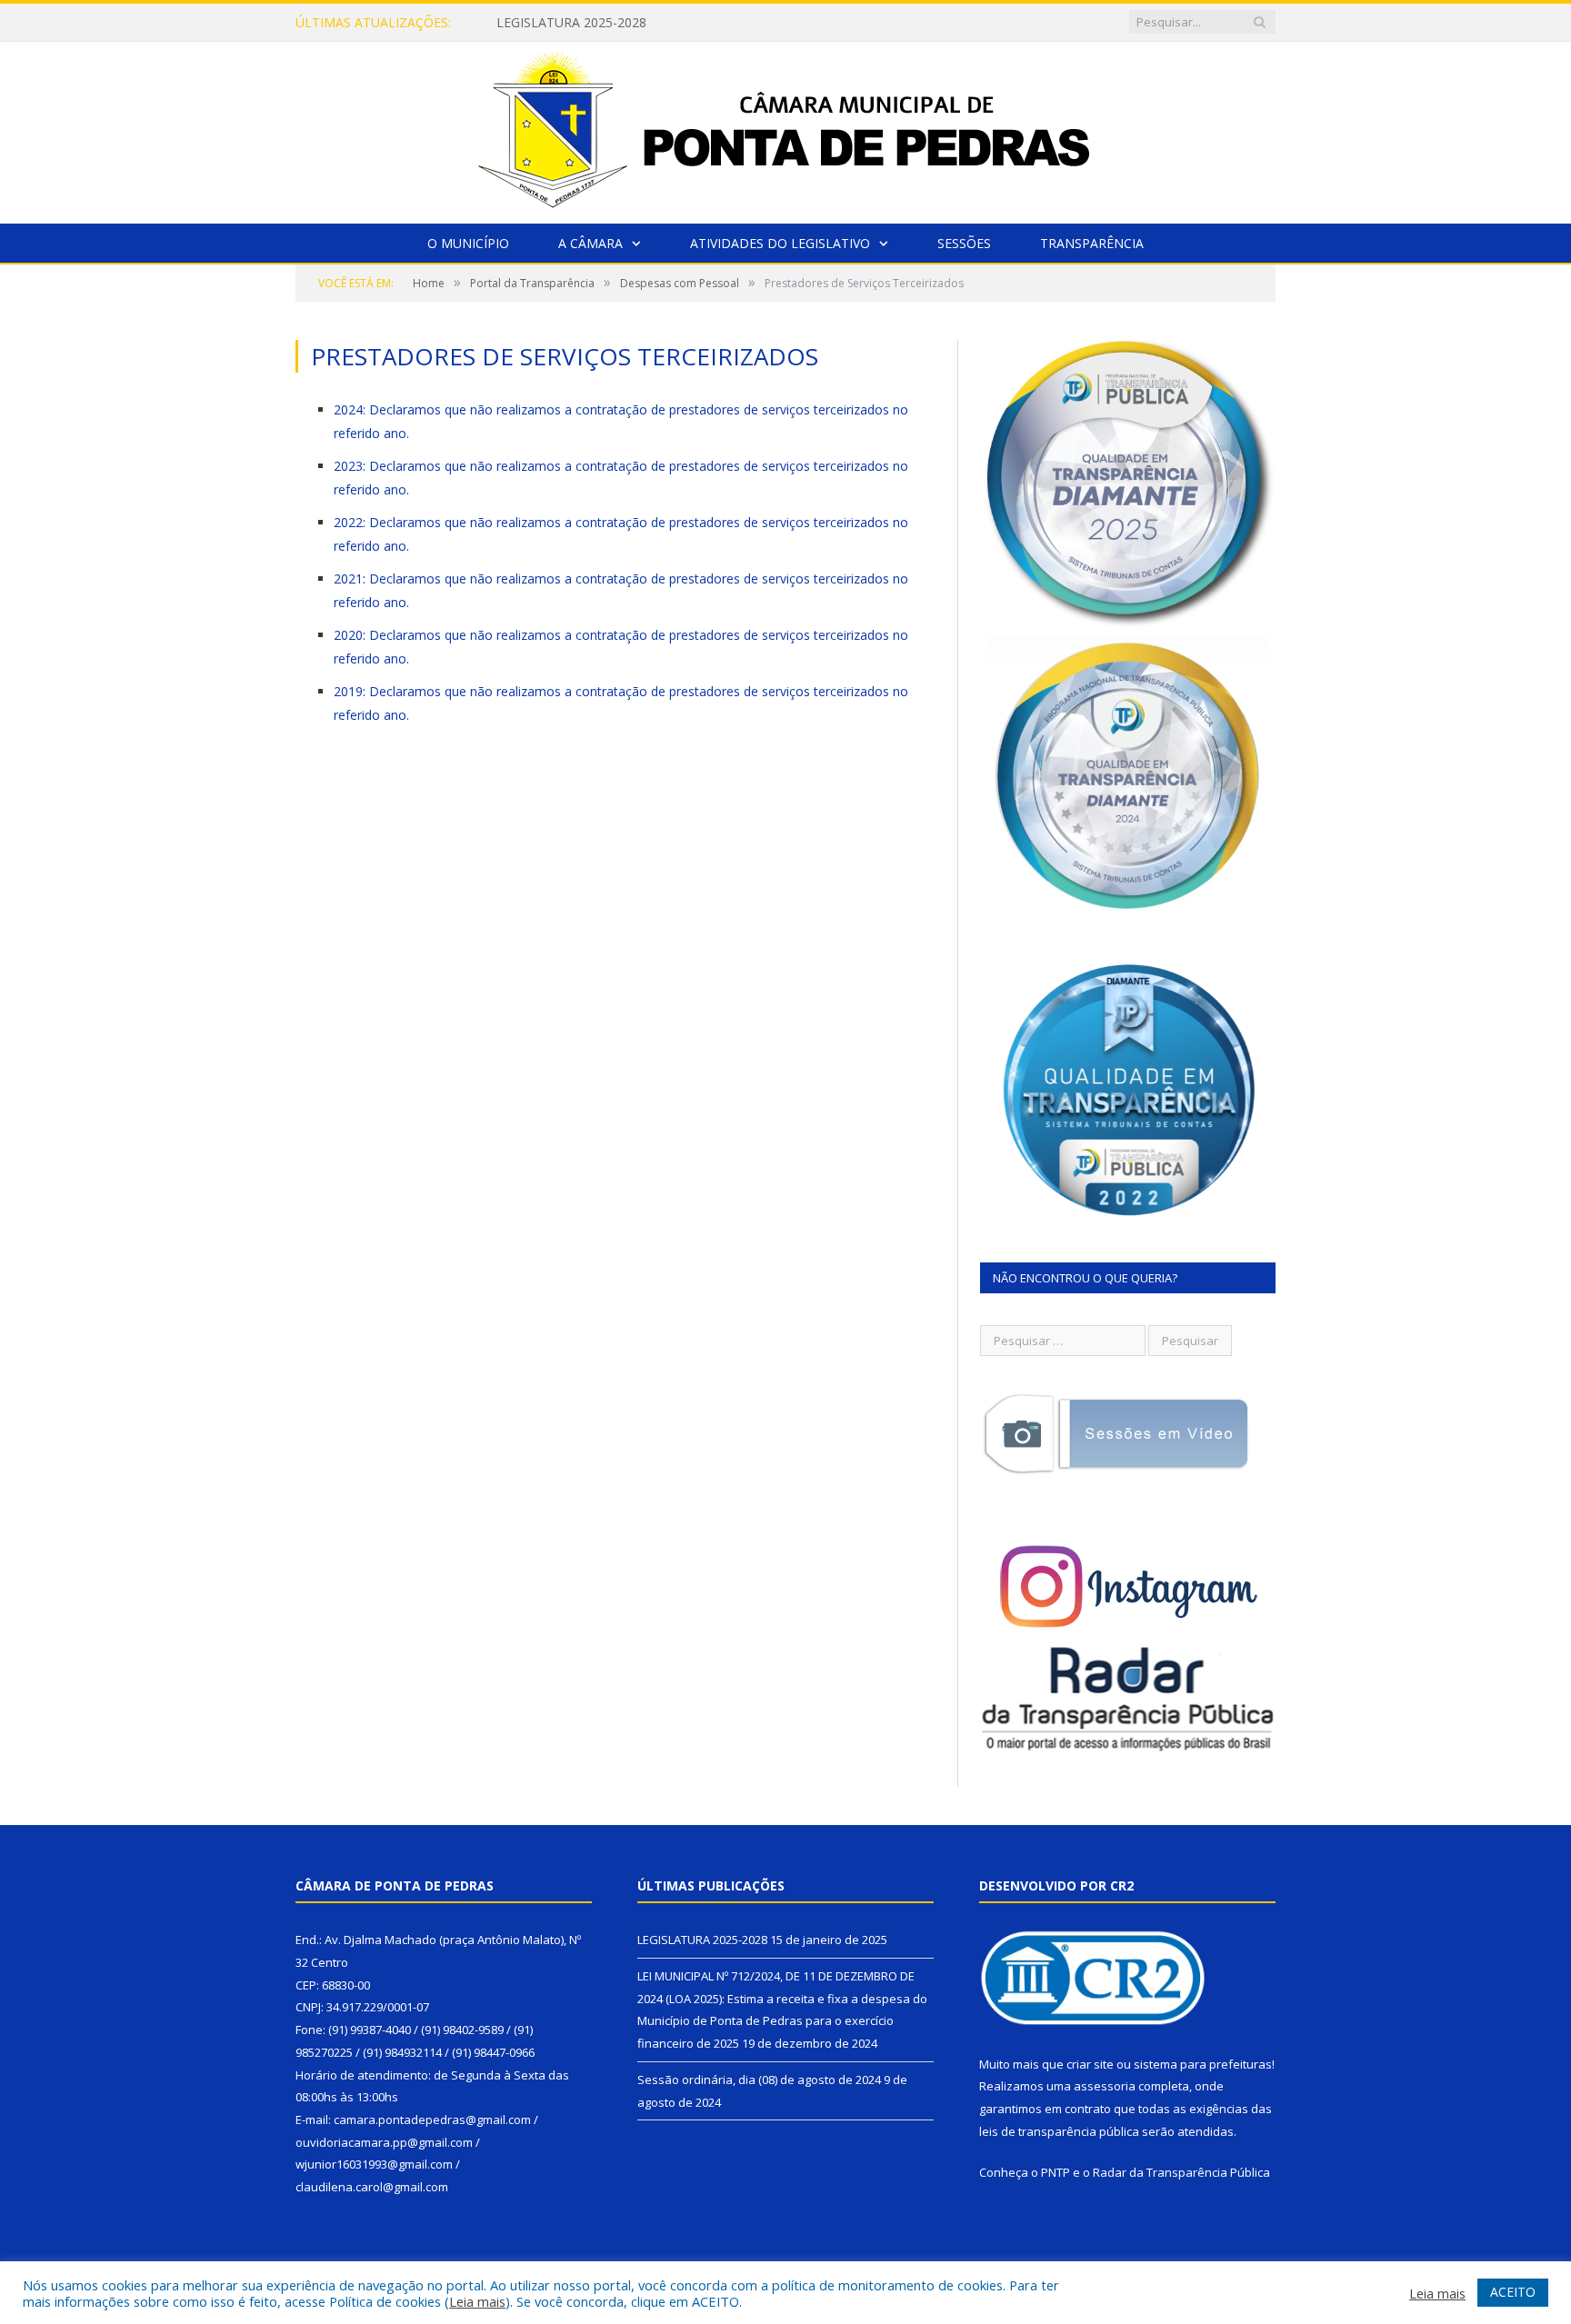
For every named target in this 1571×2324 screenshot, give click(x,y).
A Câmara (590, 243)
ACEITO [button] (1513, 2292)
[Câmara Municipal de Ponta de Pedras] (785, 129)
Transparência (1092, 243)
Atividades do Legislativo (780, 243)
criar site (1090, 2064)
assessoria (1105, 2086)
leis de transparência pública (1059, 2131)
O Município (468, 243)
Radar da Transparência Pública (1181, 2172)
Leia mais (477, 2301)
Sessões (964, 243)
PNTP (1056, 2172)
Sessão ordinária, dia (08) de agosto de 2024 (759, 2080)
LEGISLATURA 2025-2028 (702, 1940)
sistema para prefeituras (1203, 2064)
